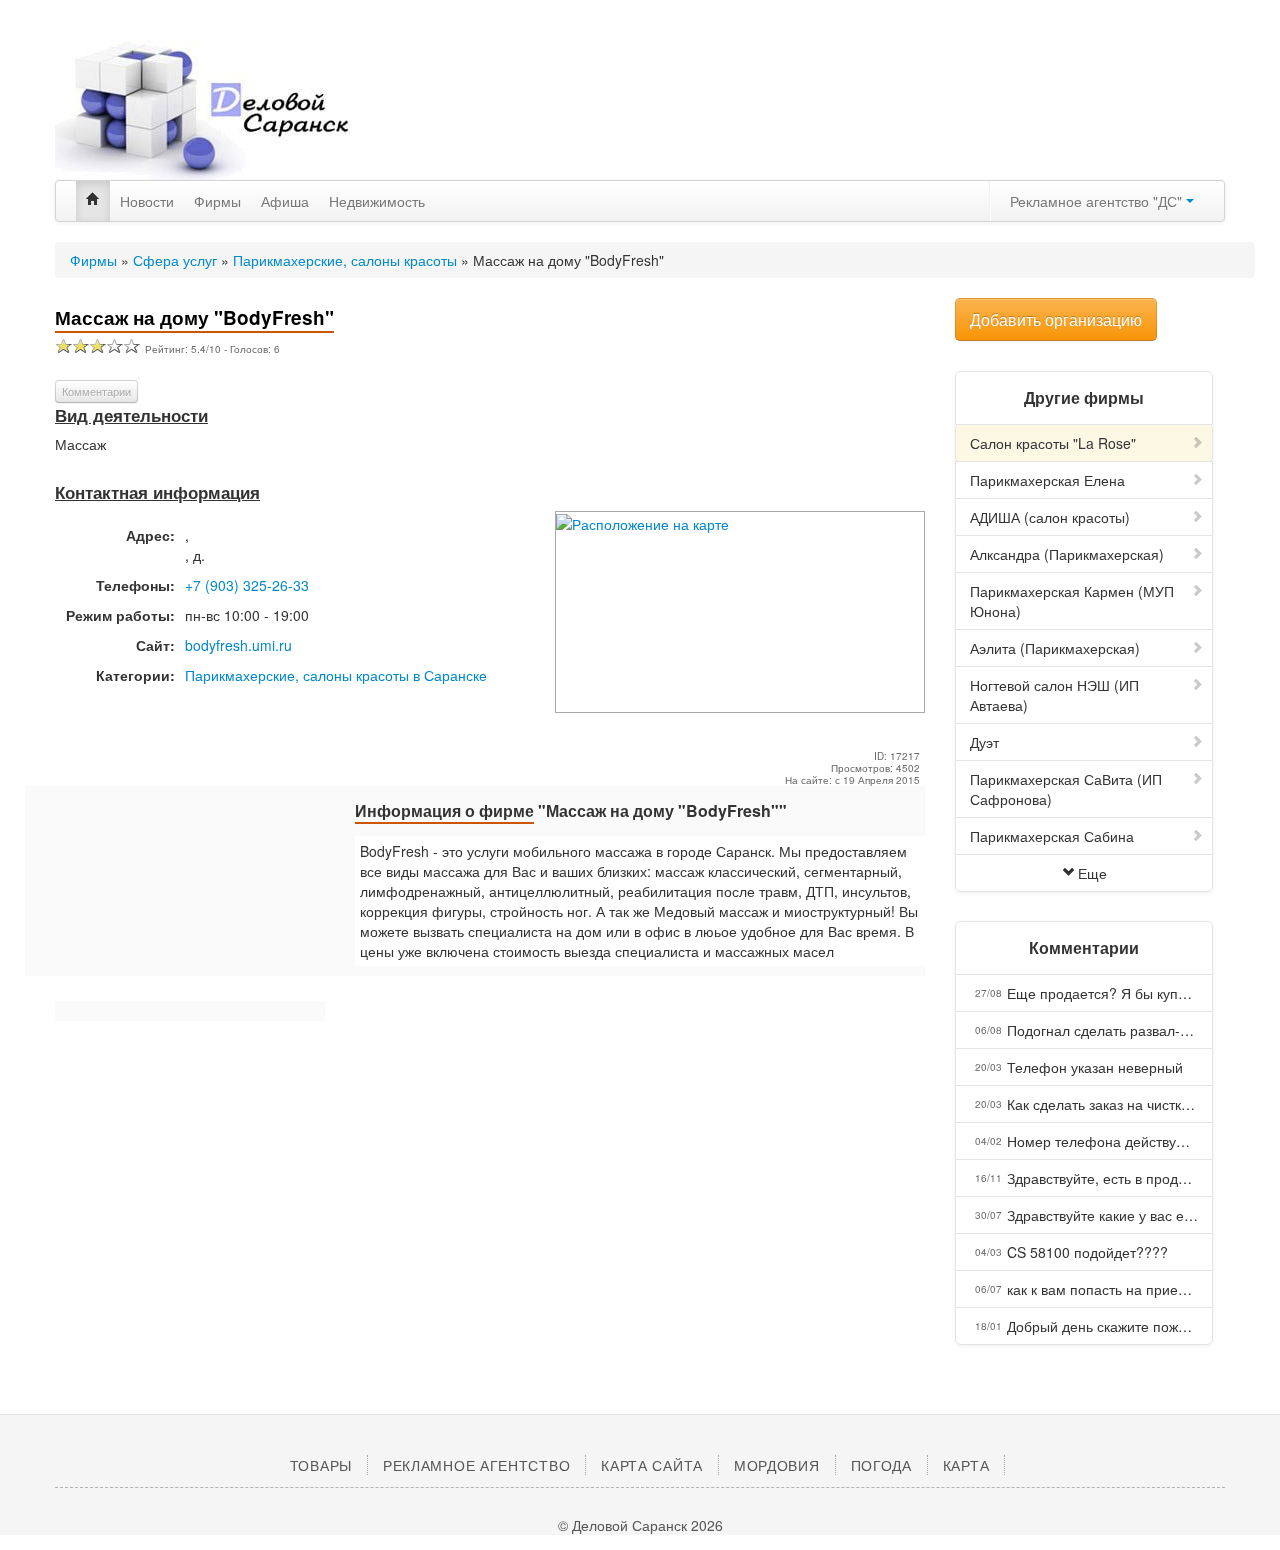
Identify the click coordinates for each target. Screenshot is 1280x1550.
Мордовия (777, 1465)
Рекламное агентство (476, 1465)
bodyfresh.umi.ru (238, 645)
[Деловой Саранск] (240, 110)
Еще (1092, 873)
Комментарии (96, 391)
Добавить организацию (1056, 319)
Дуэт (984, 742)
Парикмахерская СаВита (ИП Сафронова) (1066, 789)
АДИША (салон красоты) (1050, 517)
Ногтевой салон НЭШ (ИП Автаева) (1054, 695)
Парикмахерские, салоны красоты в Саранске (336, 675)
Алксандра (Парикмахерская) (1067, 554)
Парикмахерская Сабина (1052, 836)
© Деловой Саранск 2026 (640, 1525)
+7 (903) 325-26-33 (247, 585)
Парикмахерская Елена (1047, 480)
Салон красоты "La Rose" (1053, 443)
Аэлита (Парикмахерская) (1055, 648)
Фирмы (217, 201)
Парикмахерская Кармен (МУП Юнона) (1072, 601)
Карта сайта (652, 1465)
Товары (321, 1465)
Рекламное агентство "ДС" (1098, 201)
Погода (881, 1465)
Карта (966, 1465)
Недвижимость (377, 201)
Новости (147, 201)
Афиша (285, 201)
